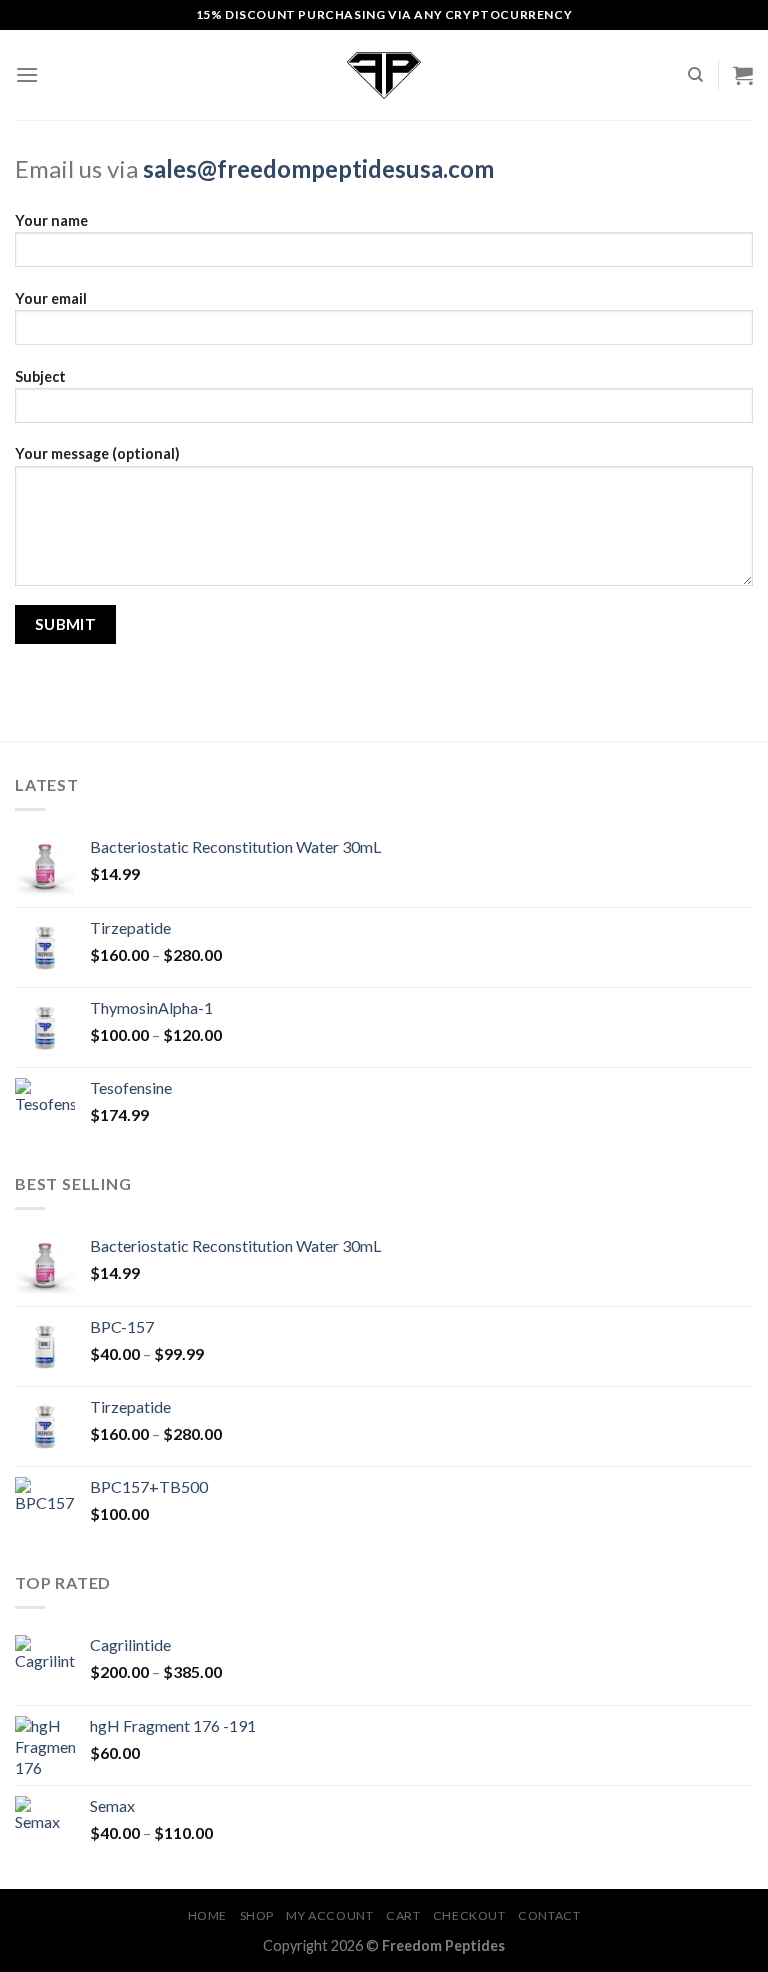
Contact (549, 1915)
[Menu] (27, 74)
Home (207, 1915)
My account (329, 1915)
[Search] (695, 75)
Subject (40, 376)
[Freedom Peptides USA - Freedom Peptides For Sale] (384, 75)
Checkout (469, 1915)
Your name (51, 220)
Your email (51, 298)
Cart (403, 1915)
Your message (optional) (97, 453)
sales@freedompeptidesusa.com (318, 168)
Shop (257, 1915)
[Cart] (743, 75)
